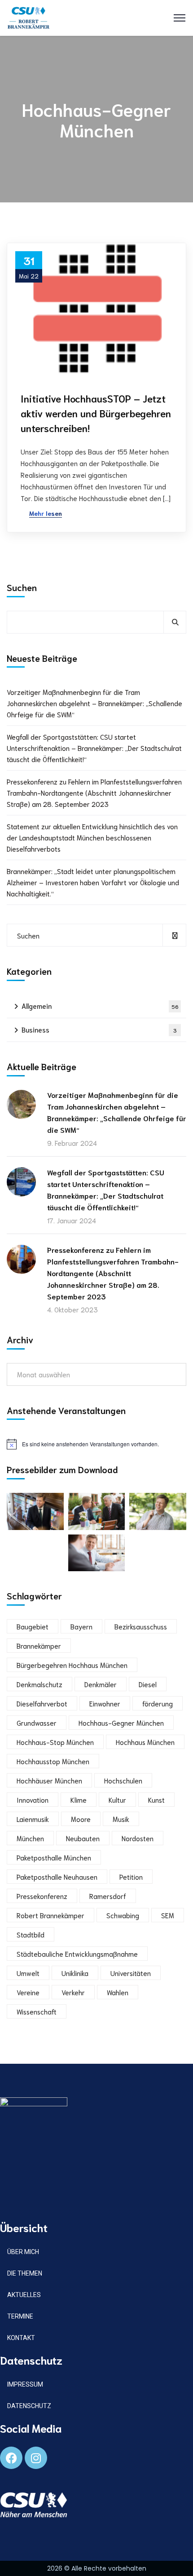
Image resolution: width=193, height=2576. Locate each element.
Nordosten (138, 1838)
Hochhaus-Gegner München (121, 1723)
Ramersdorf (108, 1896)
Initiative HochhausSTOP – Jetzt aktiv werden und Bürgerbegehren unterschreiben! (96, 413)
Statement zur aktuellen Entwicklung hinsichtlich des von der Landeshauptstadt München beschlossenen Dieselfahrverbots (92, 837)
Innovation (33, 1800)
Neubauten (83, 1838)
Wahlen (118, 1992)
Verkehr (73, 1992)
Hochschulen (123, 1780)
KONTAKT (21, 2338)
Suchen (22, 587)
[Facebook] (11, 2458)
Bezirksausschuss (141, 1626)
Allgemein (100, 1006)
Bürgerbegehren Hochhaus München (72, 1665)
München (30, 1838)
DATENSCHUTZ (29, 2406)
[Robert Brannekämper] (29, 16)
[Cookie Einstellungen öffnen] (16, 2564)
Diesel (148, 1684)
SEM (168, 1915)
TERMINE (20, 2316)
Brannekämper (39, 1646)
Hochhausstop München (53, 1761)
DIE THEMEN (25, 2273)
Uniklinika (75, 1973)
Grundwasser (37, 1723)
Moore (81, 1819)
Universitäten (131, 1973)
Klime (79, 1800)
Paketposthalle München (54, 1857)
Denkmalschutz (39, 1684)
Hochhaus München (145, 1742)
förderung (158, 1703)
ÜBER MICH (23, 2252)
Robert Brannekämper (50, 1915)
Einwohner (105, 1703)
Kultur (117, 1800)
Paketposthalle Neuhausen (57, 1877)
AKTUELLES (24, 2295)
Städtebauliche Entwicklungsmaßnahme (77, 1954)
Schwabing (123, 1915)
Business (99, 1029)
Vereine (28, 1992)
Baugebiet (33, 1626)
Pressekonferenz (42, 1896)
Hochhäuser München (49, 1780)
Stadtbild (31, 1934)
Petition (131, 1877)
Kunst (156, 1800)
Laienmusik (33, 1819)
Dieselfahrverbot (42, 1703)
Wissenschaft (37, 2011)
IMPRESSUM (25, 2384)
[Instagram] (36, 2458)
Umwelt (28, 1973)
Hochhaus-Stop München (55, 1742)
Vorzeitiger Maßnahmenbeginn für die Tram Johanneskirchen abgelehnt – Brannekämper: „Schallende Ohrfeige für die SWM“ (94, 703)
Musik (121, 1819)
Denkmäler (101, 1684)
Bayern (81, 1626)
